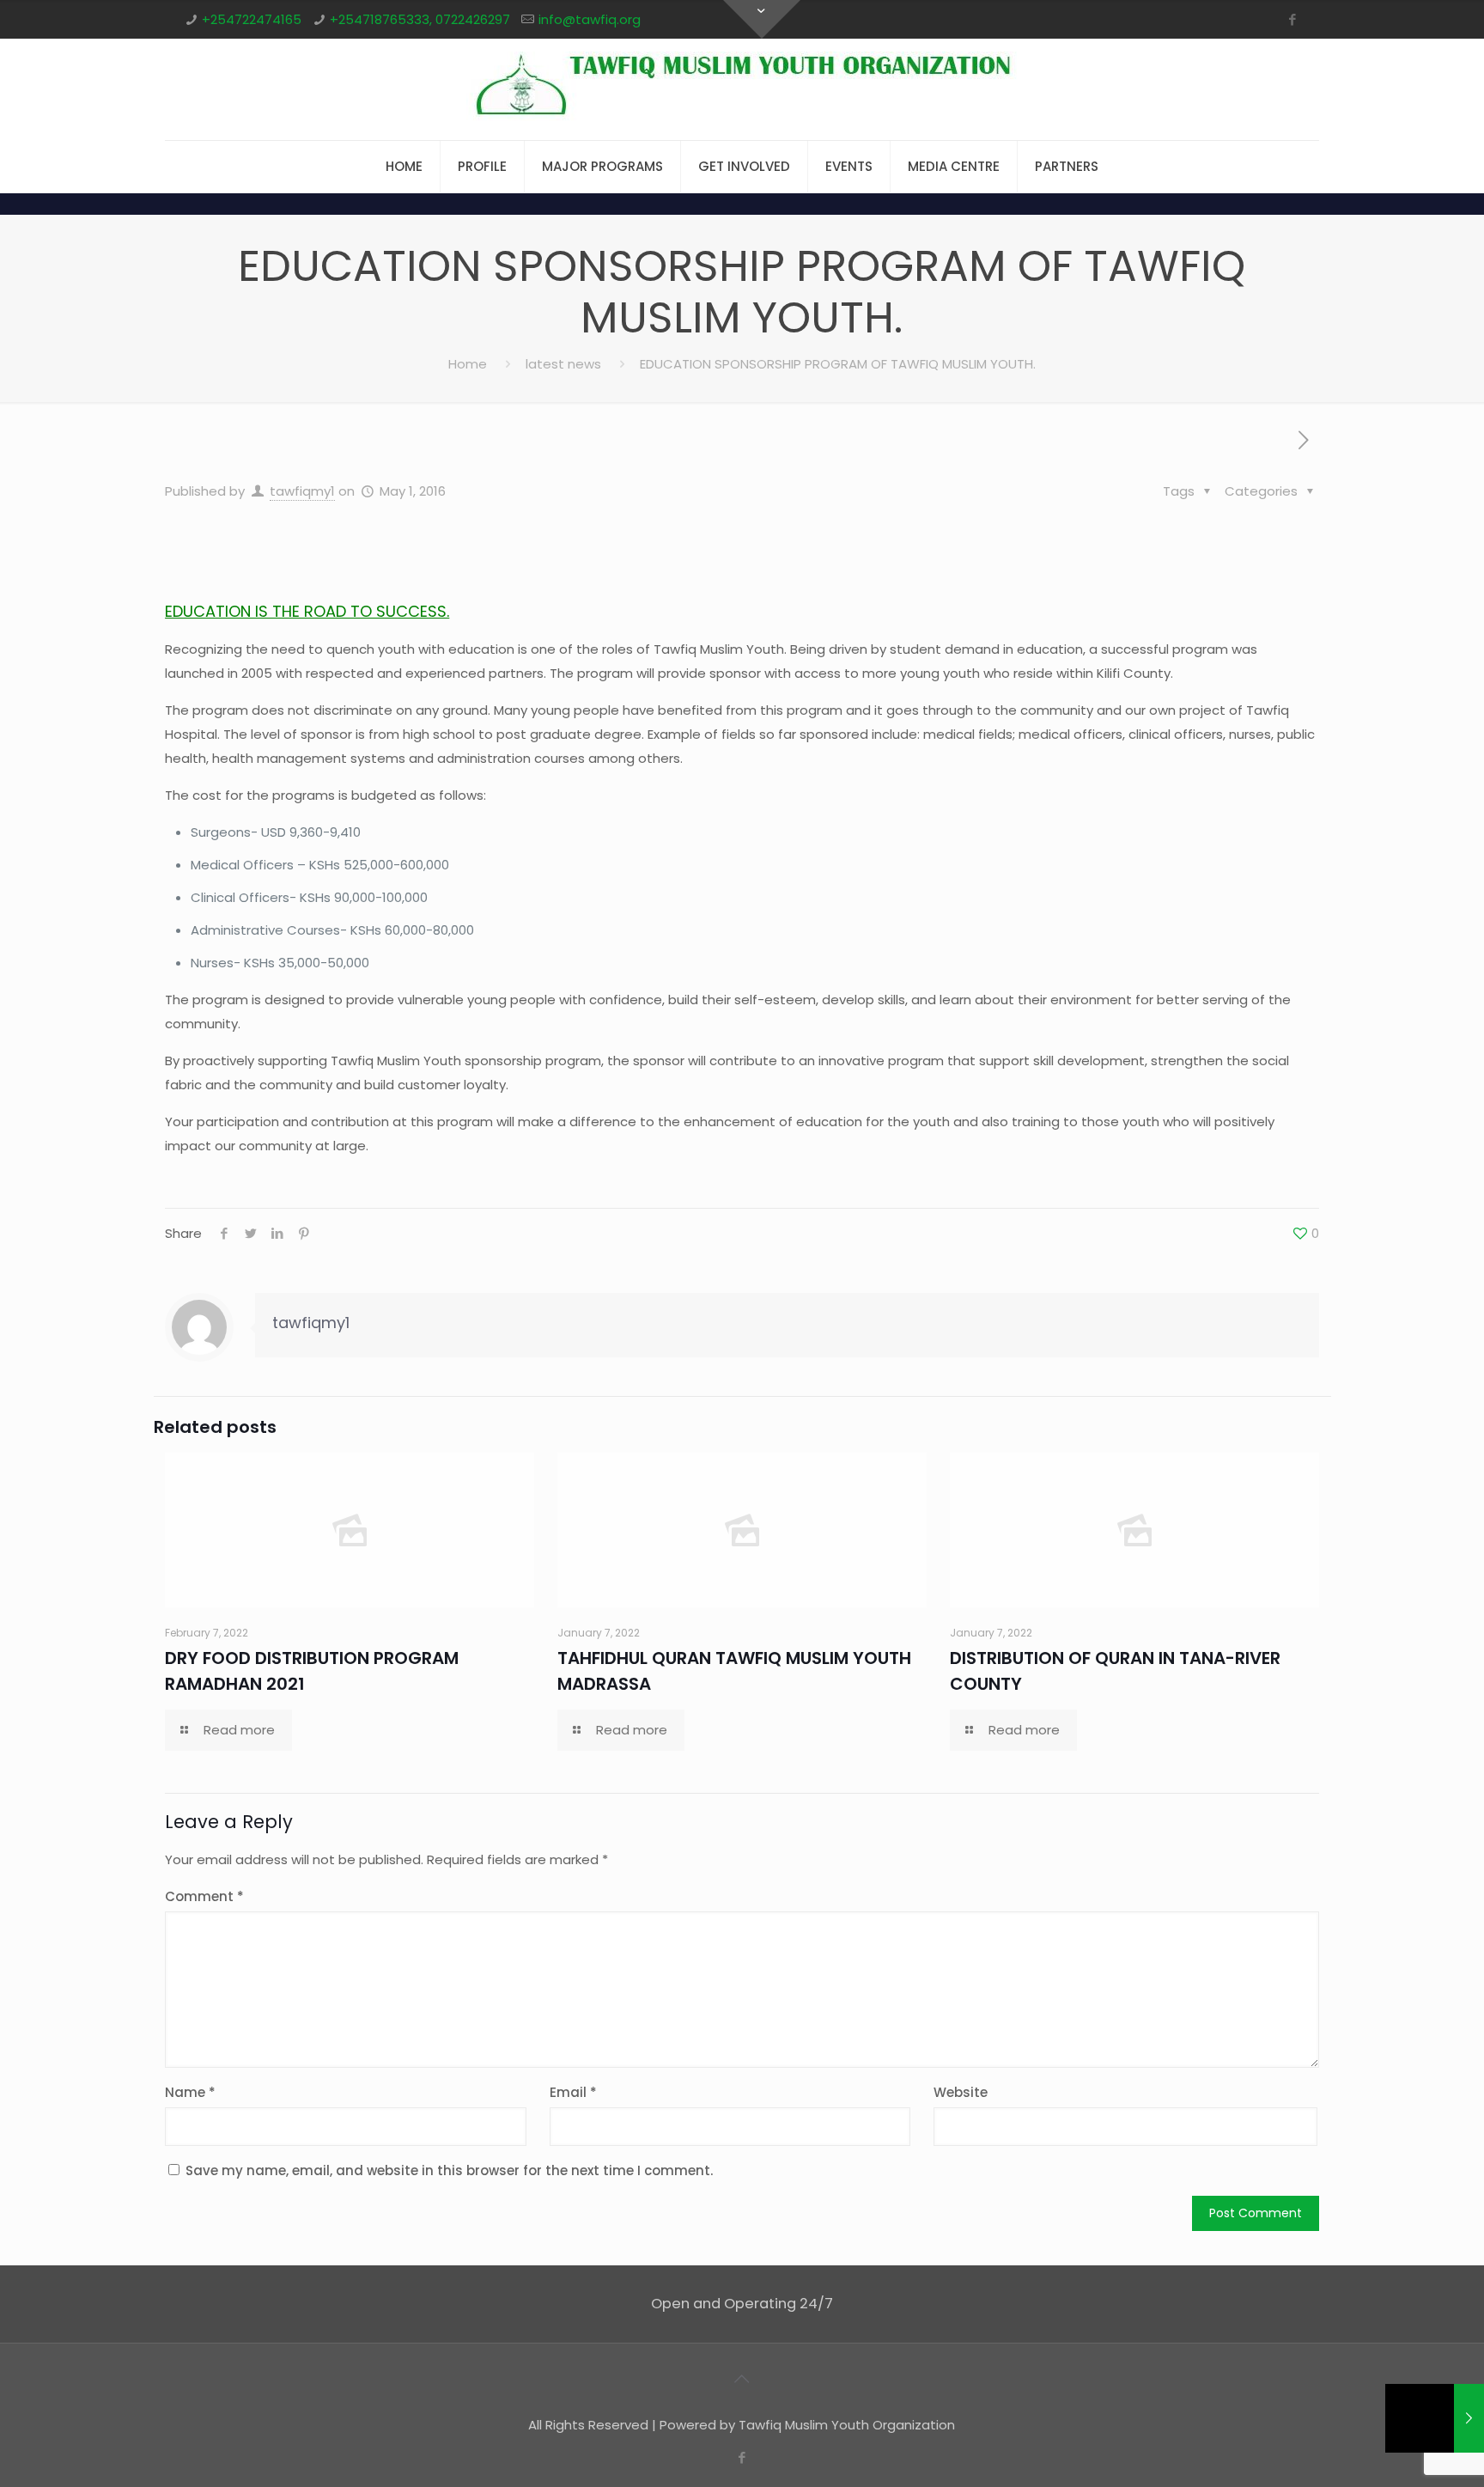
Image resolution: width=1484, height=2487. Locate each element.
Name (190, 2092)
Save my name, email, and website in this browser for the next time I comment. (449, 2170)
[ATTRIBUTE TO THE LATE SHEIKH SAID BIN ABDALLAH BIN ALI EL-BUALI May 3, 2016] (1435, 2418)
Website (961, 2092)
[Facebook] (1293, 19)
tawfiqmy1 (302, 491)
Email (573, 2092)
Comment (204, 1896)
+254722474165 (252, 19)
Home (468, 364)
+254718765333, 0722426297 (420, 19)
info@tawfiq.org (590, 19)
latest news (563, 364)
